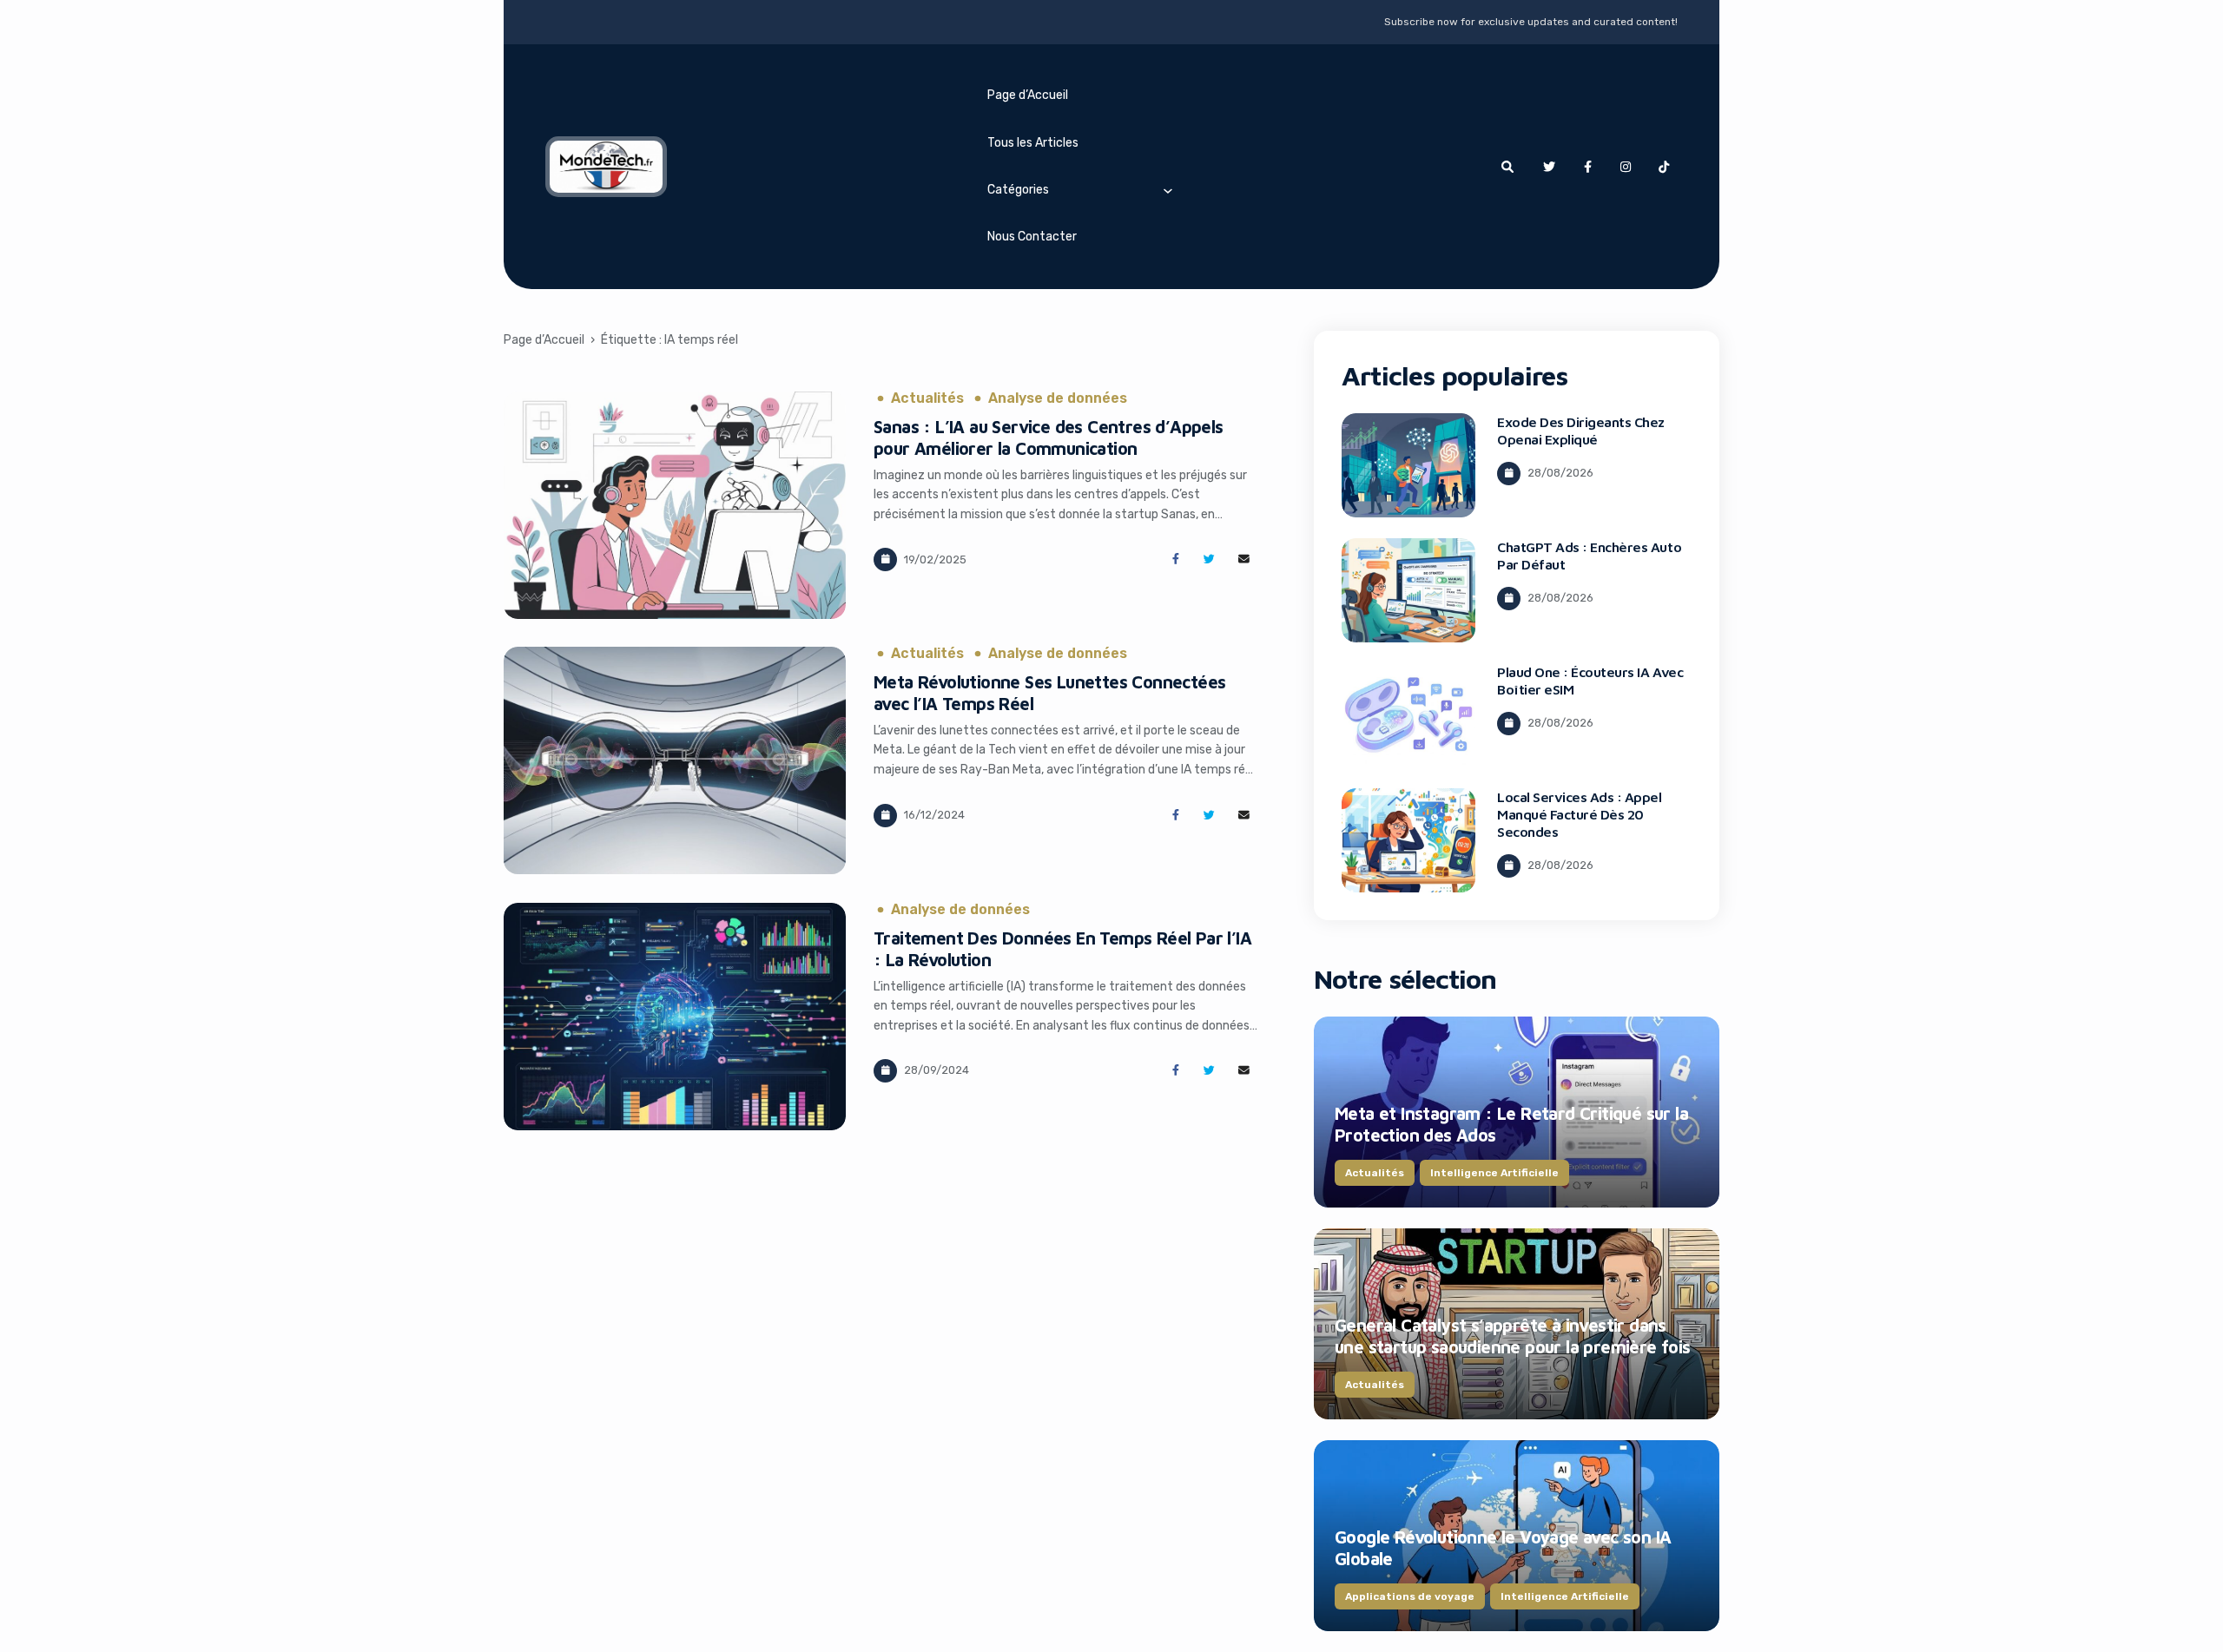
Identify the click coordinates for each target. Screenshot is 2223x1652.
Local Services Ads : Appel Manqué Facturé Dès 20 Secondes (1580, 814)
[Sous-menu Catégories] (1168, 190)
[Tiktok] (1664, 167)
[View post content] (675, 505)
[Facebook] (1587, 167)
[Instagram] (1626, 167)
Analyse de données (1058, 398)
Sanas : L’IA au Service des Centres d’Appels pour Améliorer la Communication (1049, 438)
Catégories (1018, 190)
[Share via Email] (1244, 559)
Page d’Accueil (1028, 95)
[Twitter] (1549, 167)
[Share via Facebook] (1175, 559)
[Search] (1507, 167)
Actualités (927, 398)
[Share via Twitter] (1209, 559)
